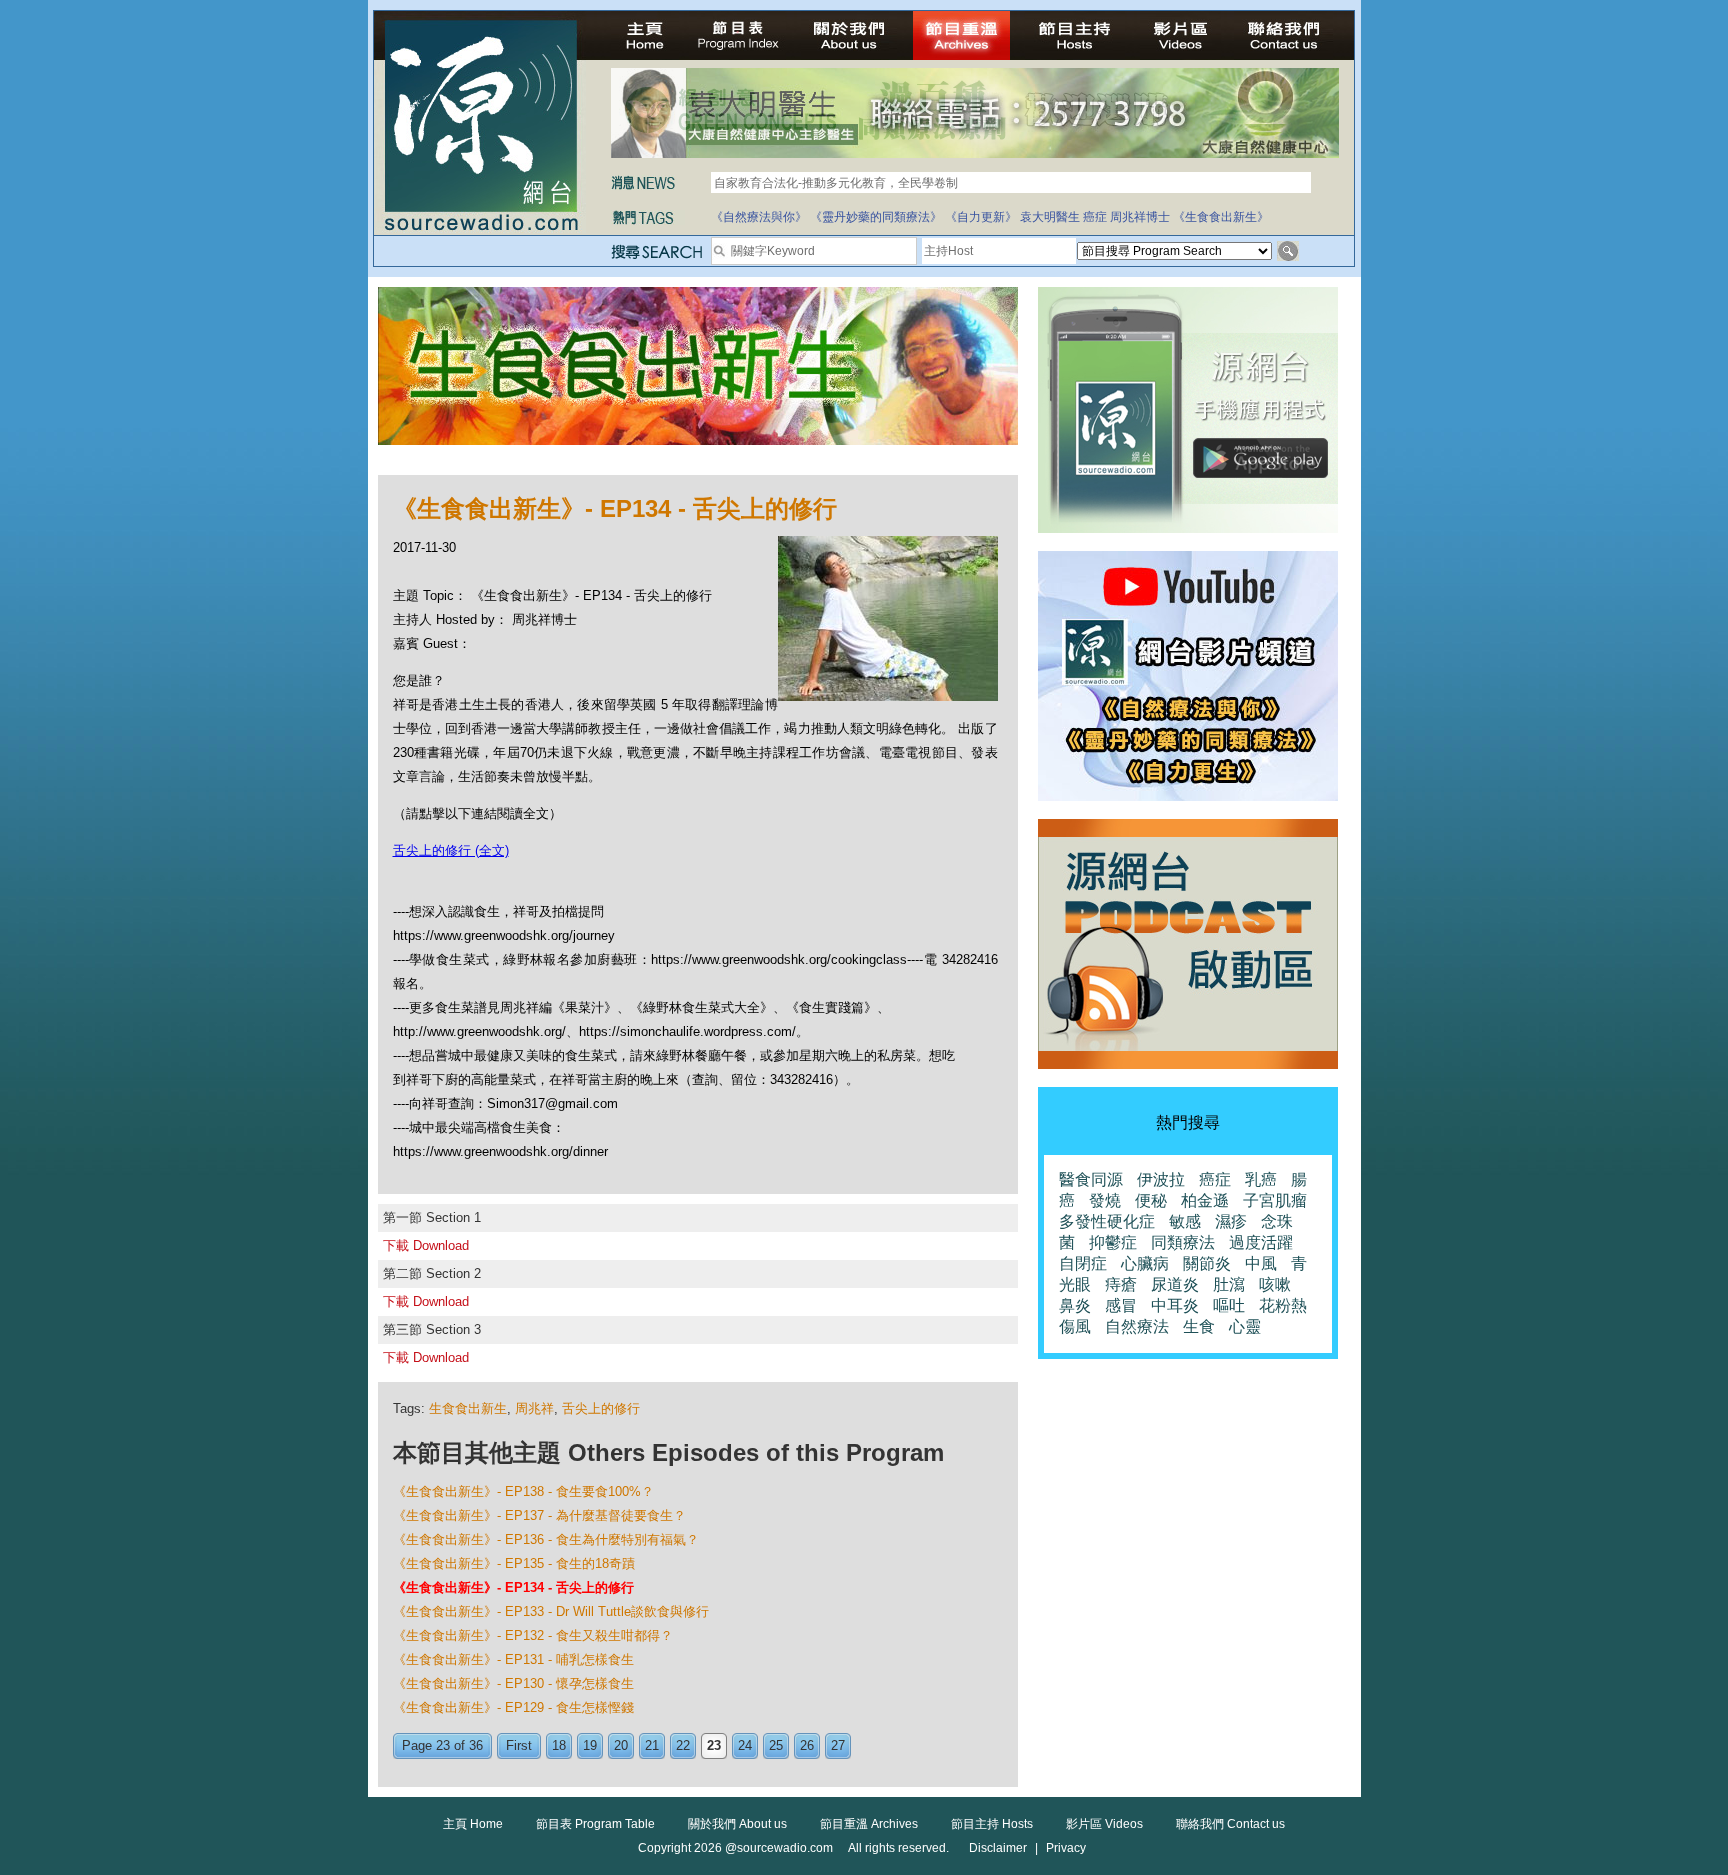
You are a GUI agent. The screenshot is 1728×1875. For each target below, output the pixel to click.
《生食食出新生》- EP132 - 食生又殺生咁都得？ (533, 1635)
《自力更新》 (981, 217)
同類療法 (1183, 1242)
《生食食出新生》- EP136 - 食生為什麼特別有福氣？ (546, 1539)
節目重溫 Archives (869, 1824)
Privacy (1066, 1848)
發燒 (1105, 1200)
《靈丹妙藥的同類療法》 (876, 217)
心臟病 (1145, 1263)
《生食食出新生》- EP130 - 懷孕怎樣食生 (513, 1683)
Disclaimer (998, 1848)
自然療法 (1137, 1326)
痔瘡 (1121, 1284)
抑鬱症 (1113, 1242)
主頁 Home (473, 1824)
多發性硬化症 (1107, 1221)
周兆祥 (534, 1408)
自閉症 (1083, 1263)
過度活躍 (1261, 1242)
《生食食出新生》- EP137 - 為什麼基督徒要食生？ (539, 1515)
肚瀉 (1229, 1284)
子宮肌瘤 (1275, 1200)
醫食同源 (1091, 1179)
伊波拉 (1161, 1179)
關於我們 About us (737, 1824)
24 (745, 1745)
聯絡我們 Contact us (1230, 1824)
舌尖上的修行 (601, 1408)
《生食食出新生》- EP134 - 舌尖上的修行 (513, 1587)
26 (807, 1745)
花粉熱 (1283, 1305)
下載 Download (426, 1245)
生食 (1199, 1326)
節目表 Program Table (595, 1824)
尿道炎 (1175, 1284)
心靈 (1245, 1326)
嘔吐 (1229, 1305)
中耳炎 (1175, 1305)
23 (714, 1745)
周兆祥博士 (1140, 217)
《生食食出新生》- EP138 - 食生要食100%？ (523, 1491)
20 (621, 1745)
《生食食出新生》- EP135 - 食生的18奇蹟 (514, 1563)
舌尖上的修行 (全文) (451, 850)
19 (590, 1745)
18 (559, 1745)
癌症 (1095, 217)
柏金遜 (1205, 1200)
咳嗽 (1275, 1284)
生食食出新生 (468, 1408)
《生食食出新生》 (1221, 217)
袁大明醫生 (1050, 217)
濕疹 (1231, 1221)
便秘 (1151, 1200)
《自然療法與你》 (759, 217)
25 (776, 1745)
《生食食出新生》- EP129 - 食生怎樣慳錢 (513, 1707)
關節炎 (1207, 1263)
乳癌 (1261, 1179)
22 (683, 1745)
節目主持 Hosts (992, 1824)
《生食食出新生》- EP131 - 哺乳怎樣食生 (513, 1659)
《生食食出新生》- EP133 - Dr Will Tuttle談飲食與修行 (551, 1611)
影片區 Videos (1104, 1824)
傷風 (1075, 1326)
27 (838, 1745)
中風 (1261, 1263)
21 (652, 1745)
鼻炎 (1075, 1305)
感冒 (1121, 1305)
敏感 (1185, 1221)
